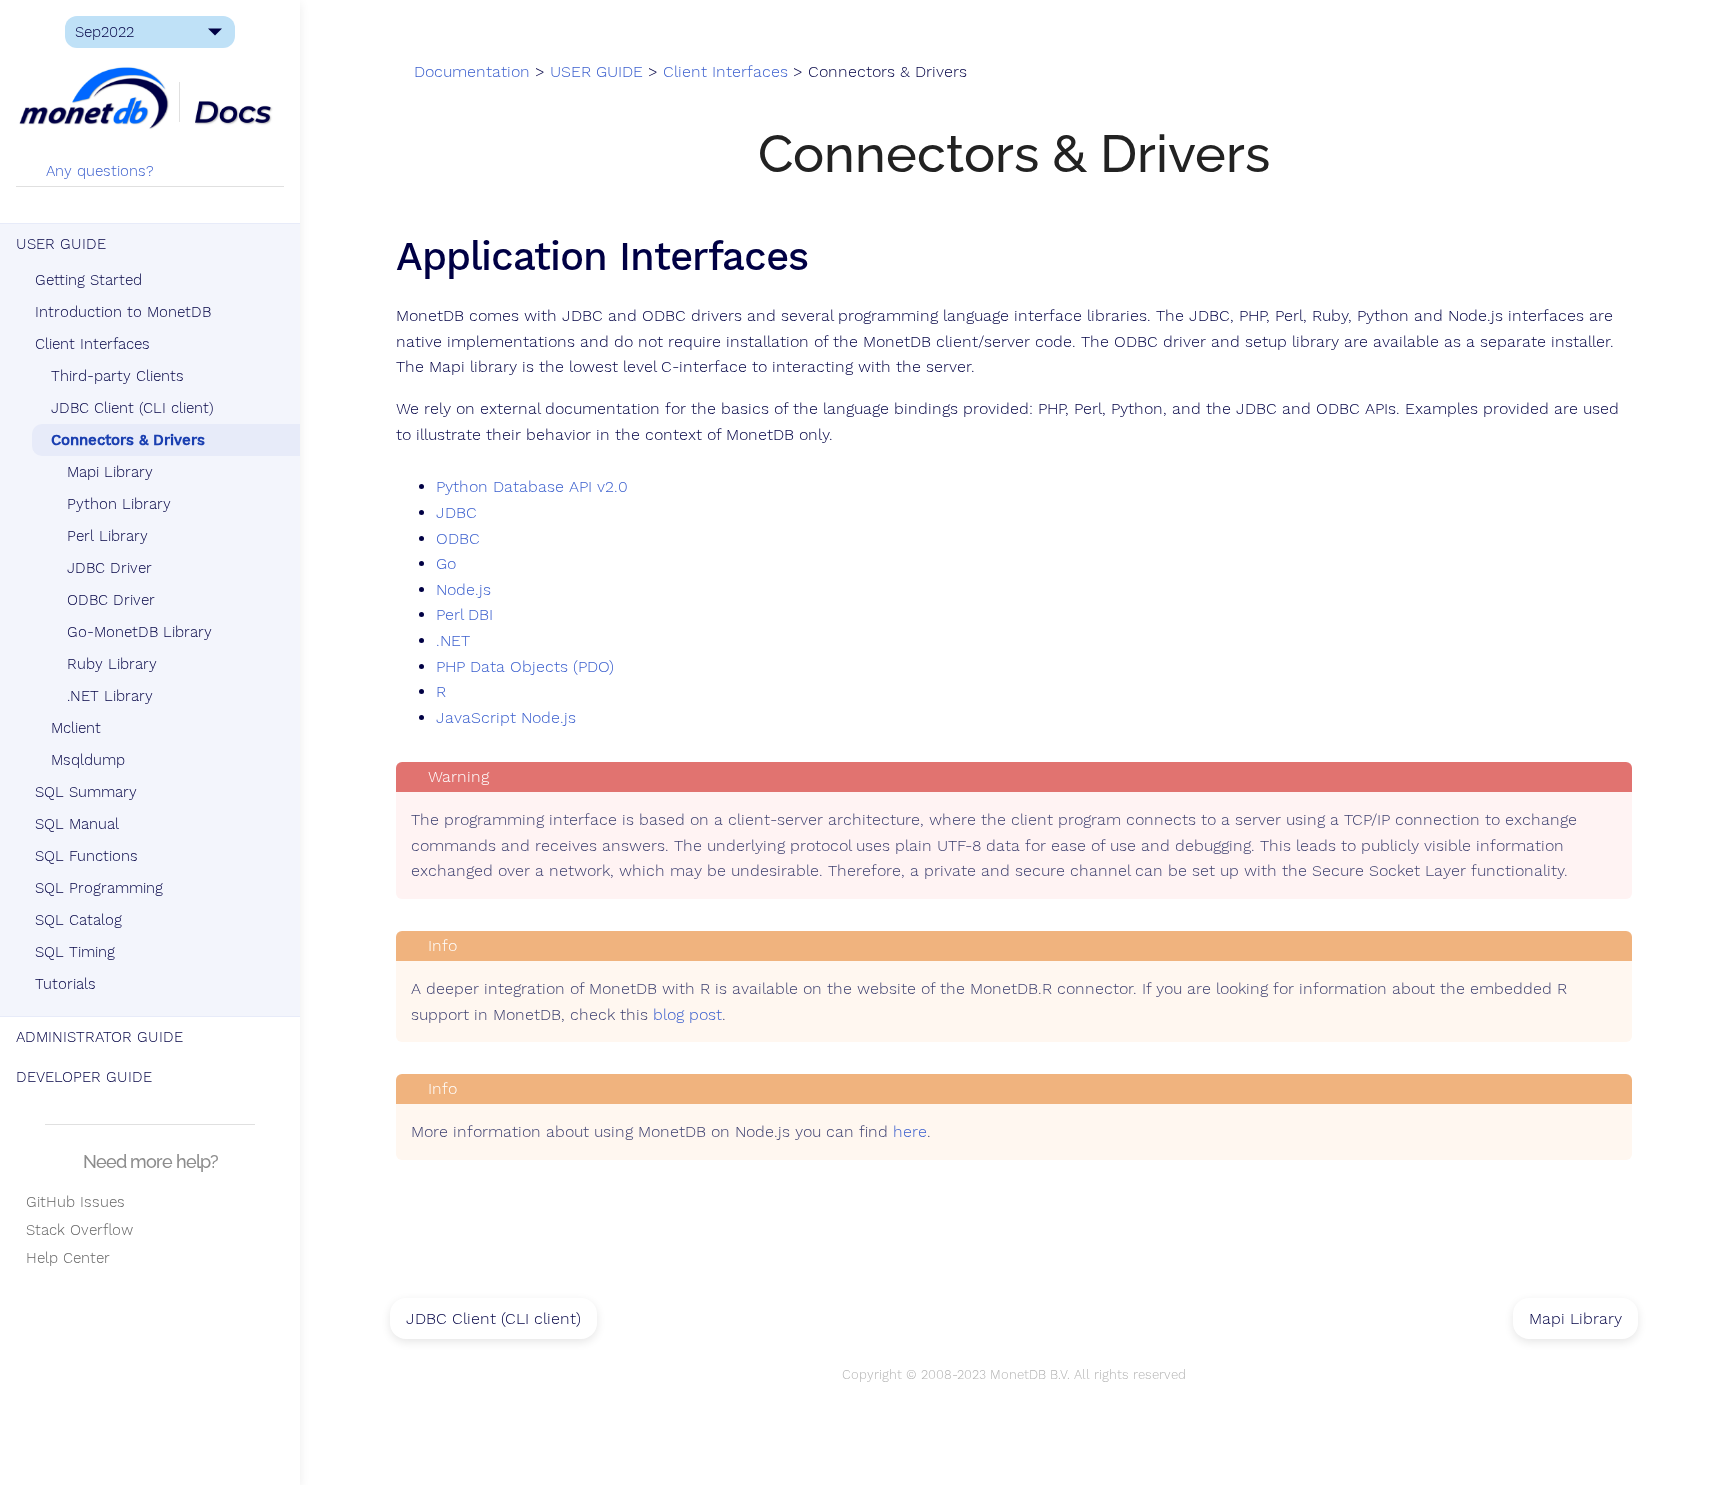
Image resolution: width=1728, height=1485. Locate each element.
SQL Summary (86, 792)
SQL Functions (86, 856)
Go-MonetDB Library (139, 632)
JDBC (456, 513)
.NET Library (110, 696)
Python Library (119, 504)
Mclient (76, 728)
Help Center (63, 1258)
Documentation (472, 72)
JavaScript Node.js (506, 718)
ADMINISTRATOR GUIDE (99, 1037)
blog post (687, 1015)
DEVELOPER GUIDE (84, 1077)
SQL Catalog (78, 920)
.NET (453, 641)
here (910, 1132)
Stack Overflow (74, 1230)
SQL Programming (99, 888)
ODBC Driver (111, 600)
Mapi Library (110, 472)
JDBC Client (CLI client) (132, 408)
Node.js (463, 590)
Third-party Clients (117, 376)
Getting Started (88, 280)
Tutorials (65, 984)
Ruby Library (112, 664)
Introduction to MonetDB (123, 312)
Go (446, 564)
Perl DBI (464, 615)
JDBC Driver (109, 568)
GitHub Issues (70, 1202)
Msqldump (88, 760)
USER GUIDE (61, 244)
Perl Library (107, 536)
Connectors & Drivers (128, 440)
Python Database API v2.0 (532, 487)
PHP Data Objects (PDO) (525, 667)
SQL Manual (77, 824)
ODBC (458, 539)
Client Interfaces (92, 344)
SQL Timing (75, 952)
